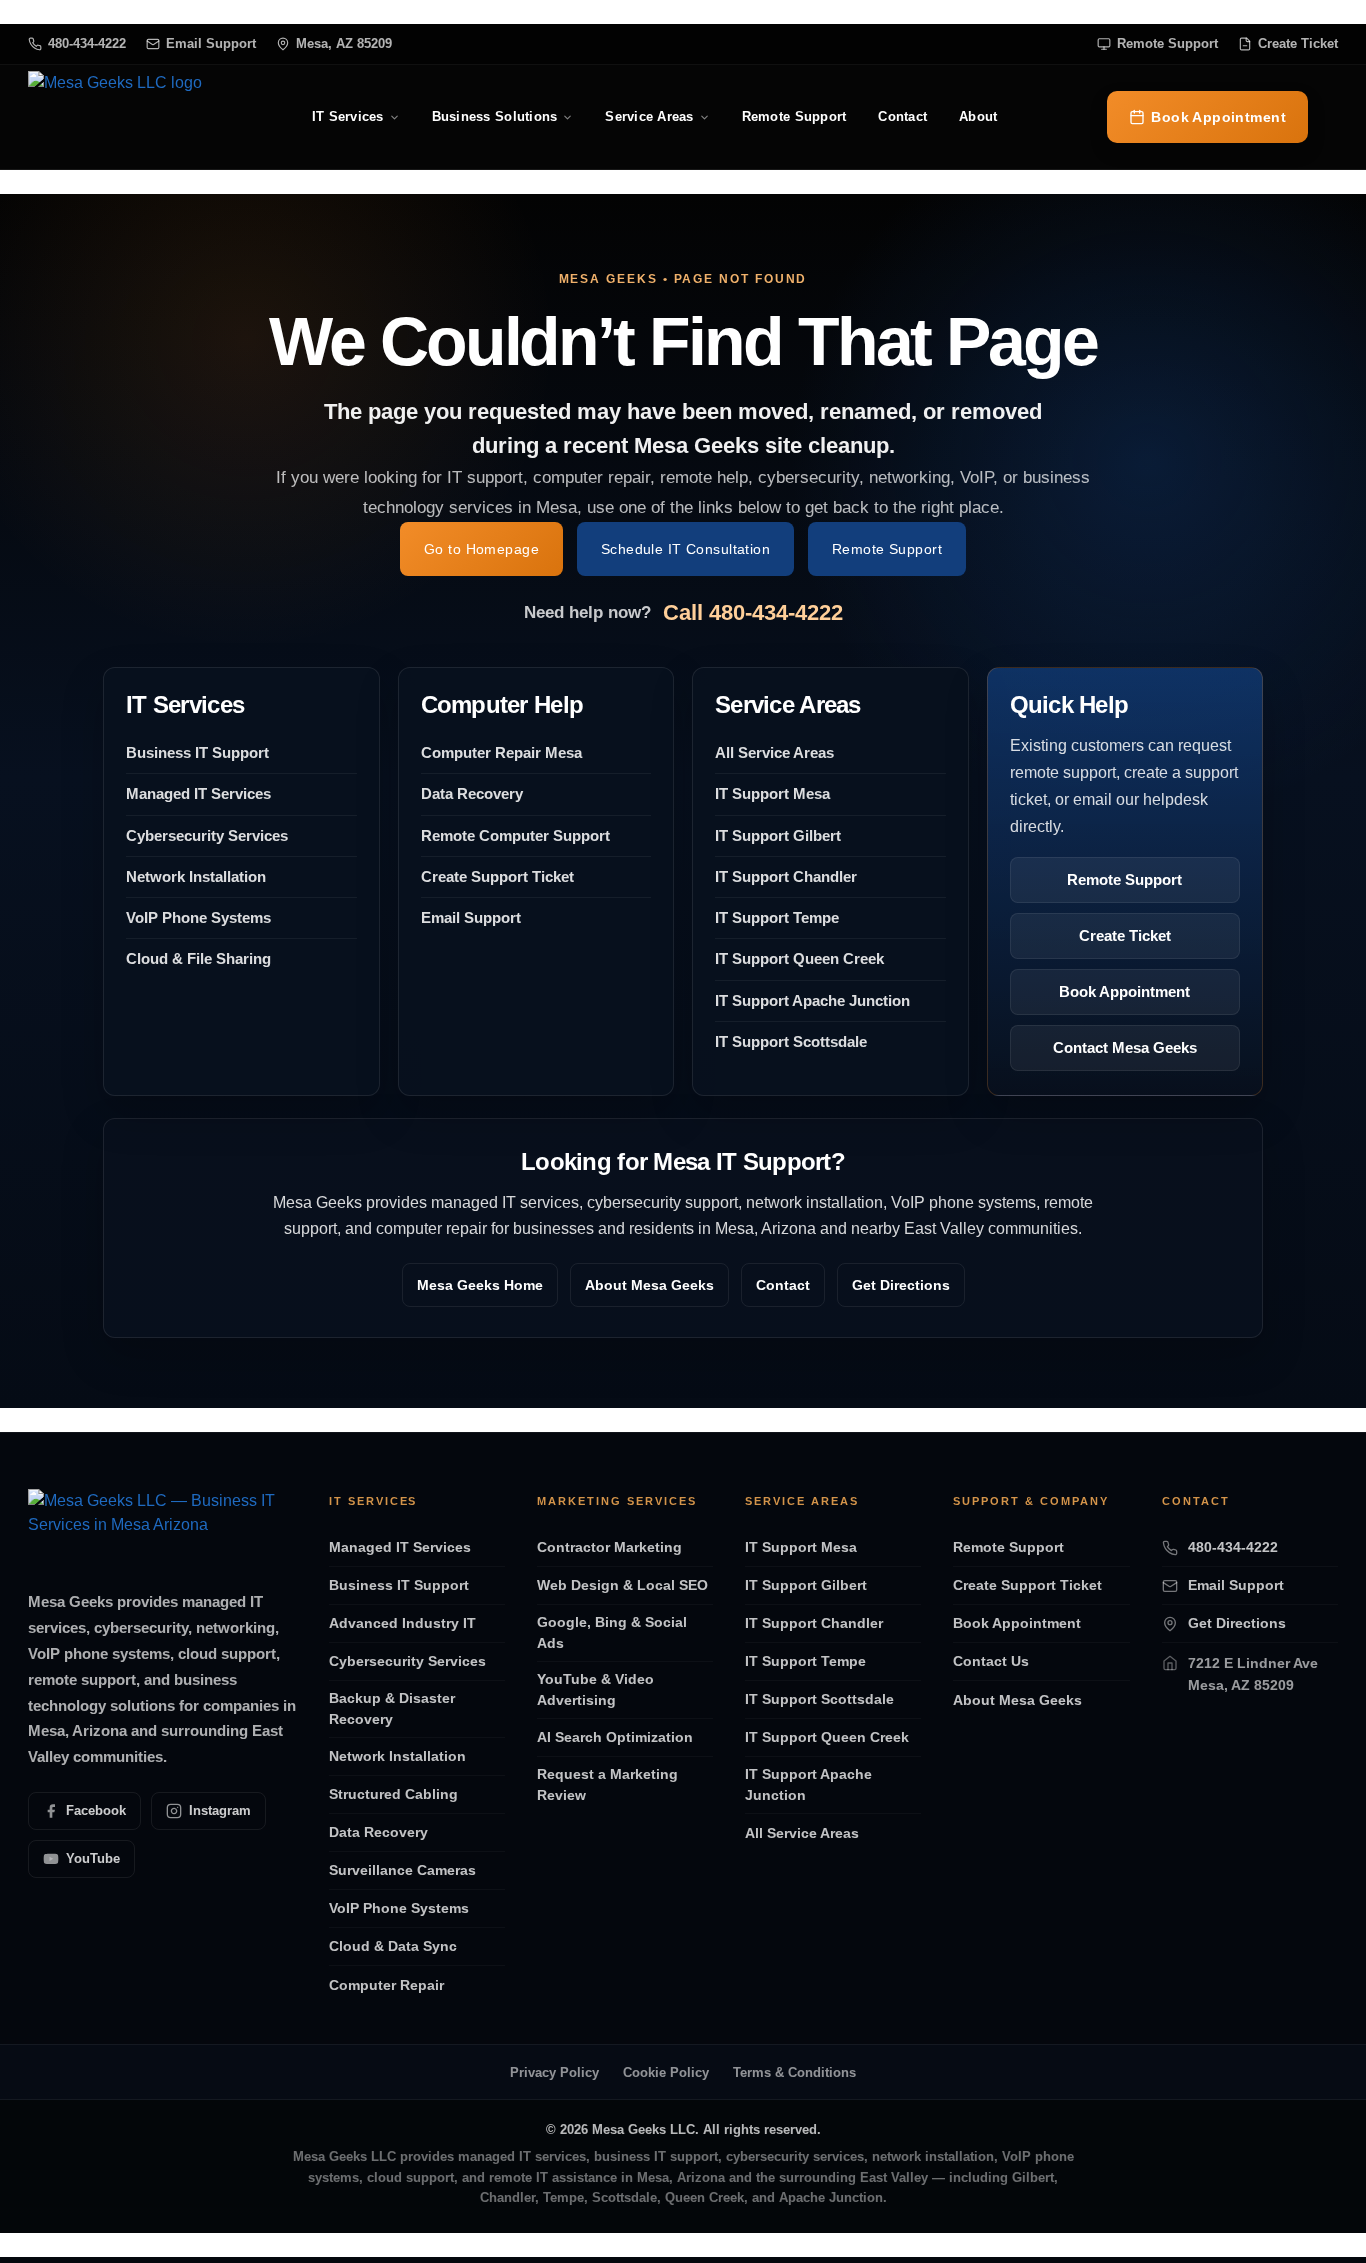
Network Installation (196, 876)
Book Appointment (1218, 117)
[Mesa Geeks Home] (115, 117)
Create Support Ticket (497, 876)
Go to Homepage (481, 549)
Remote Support (1167, 43)
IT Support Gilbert (778, 835)
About (978, 116)
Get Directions (901, 1285)
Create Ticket (1298, 43)
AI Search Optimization (615, 1737)
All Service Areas (774, 752)
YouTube (93, 1858)
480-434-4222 (87, 43)
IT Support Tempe (777, 917)
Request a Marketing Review (607, 1784)
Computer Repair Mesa (501, 752)
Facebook (96, 1810)
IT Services (348, 116)
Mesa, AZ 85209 (344, 43)
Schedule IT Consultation (685, 549)
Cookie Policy (666, 2072)
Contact (902, 116)
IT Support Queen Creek (799, 958)
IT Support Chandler (786, 876)
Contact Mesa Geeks (1125, 1047)
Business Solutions (495, 116)
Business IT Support (197, 752)
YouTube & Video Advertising (595, 1689)
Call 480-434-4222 (753, 612)
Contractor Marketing (609, 1547)
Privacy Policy (554, 2072)
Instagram (220, 1810)
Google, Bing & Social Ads (612, 1632)
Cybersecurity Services (207, 835)
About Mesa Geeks (649, 1285)
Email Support (211, 43)
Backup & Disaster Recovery (392, 1708)
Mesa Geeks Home (480, 1285)
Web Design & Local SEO (622, 1585)
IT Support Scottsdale (791, 1041)
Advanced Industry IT (402, 1623)
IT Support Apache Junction (812, 1000)
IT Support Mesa (772, 793)
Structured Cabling (393, 1794)
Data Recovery (472, 793)
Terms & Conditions (794, 2072)
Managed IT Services (198, 793)
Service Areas (649, 116)
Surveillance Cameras (402, 1870)
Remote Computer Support (515, 835)
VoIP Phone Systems (198, 917)
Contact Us (991, 1661)
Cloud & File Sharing (198, 958)
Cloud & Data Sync (393, 1946)
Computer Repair (386, 1985)
